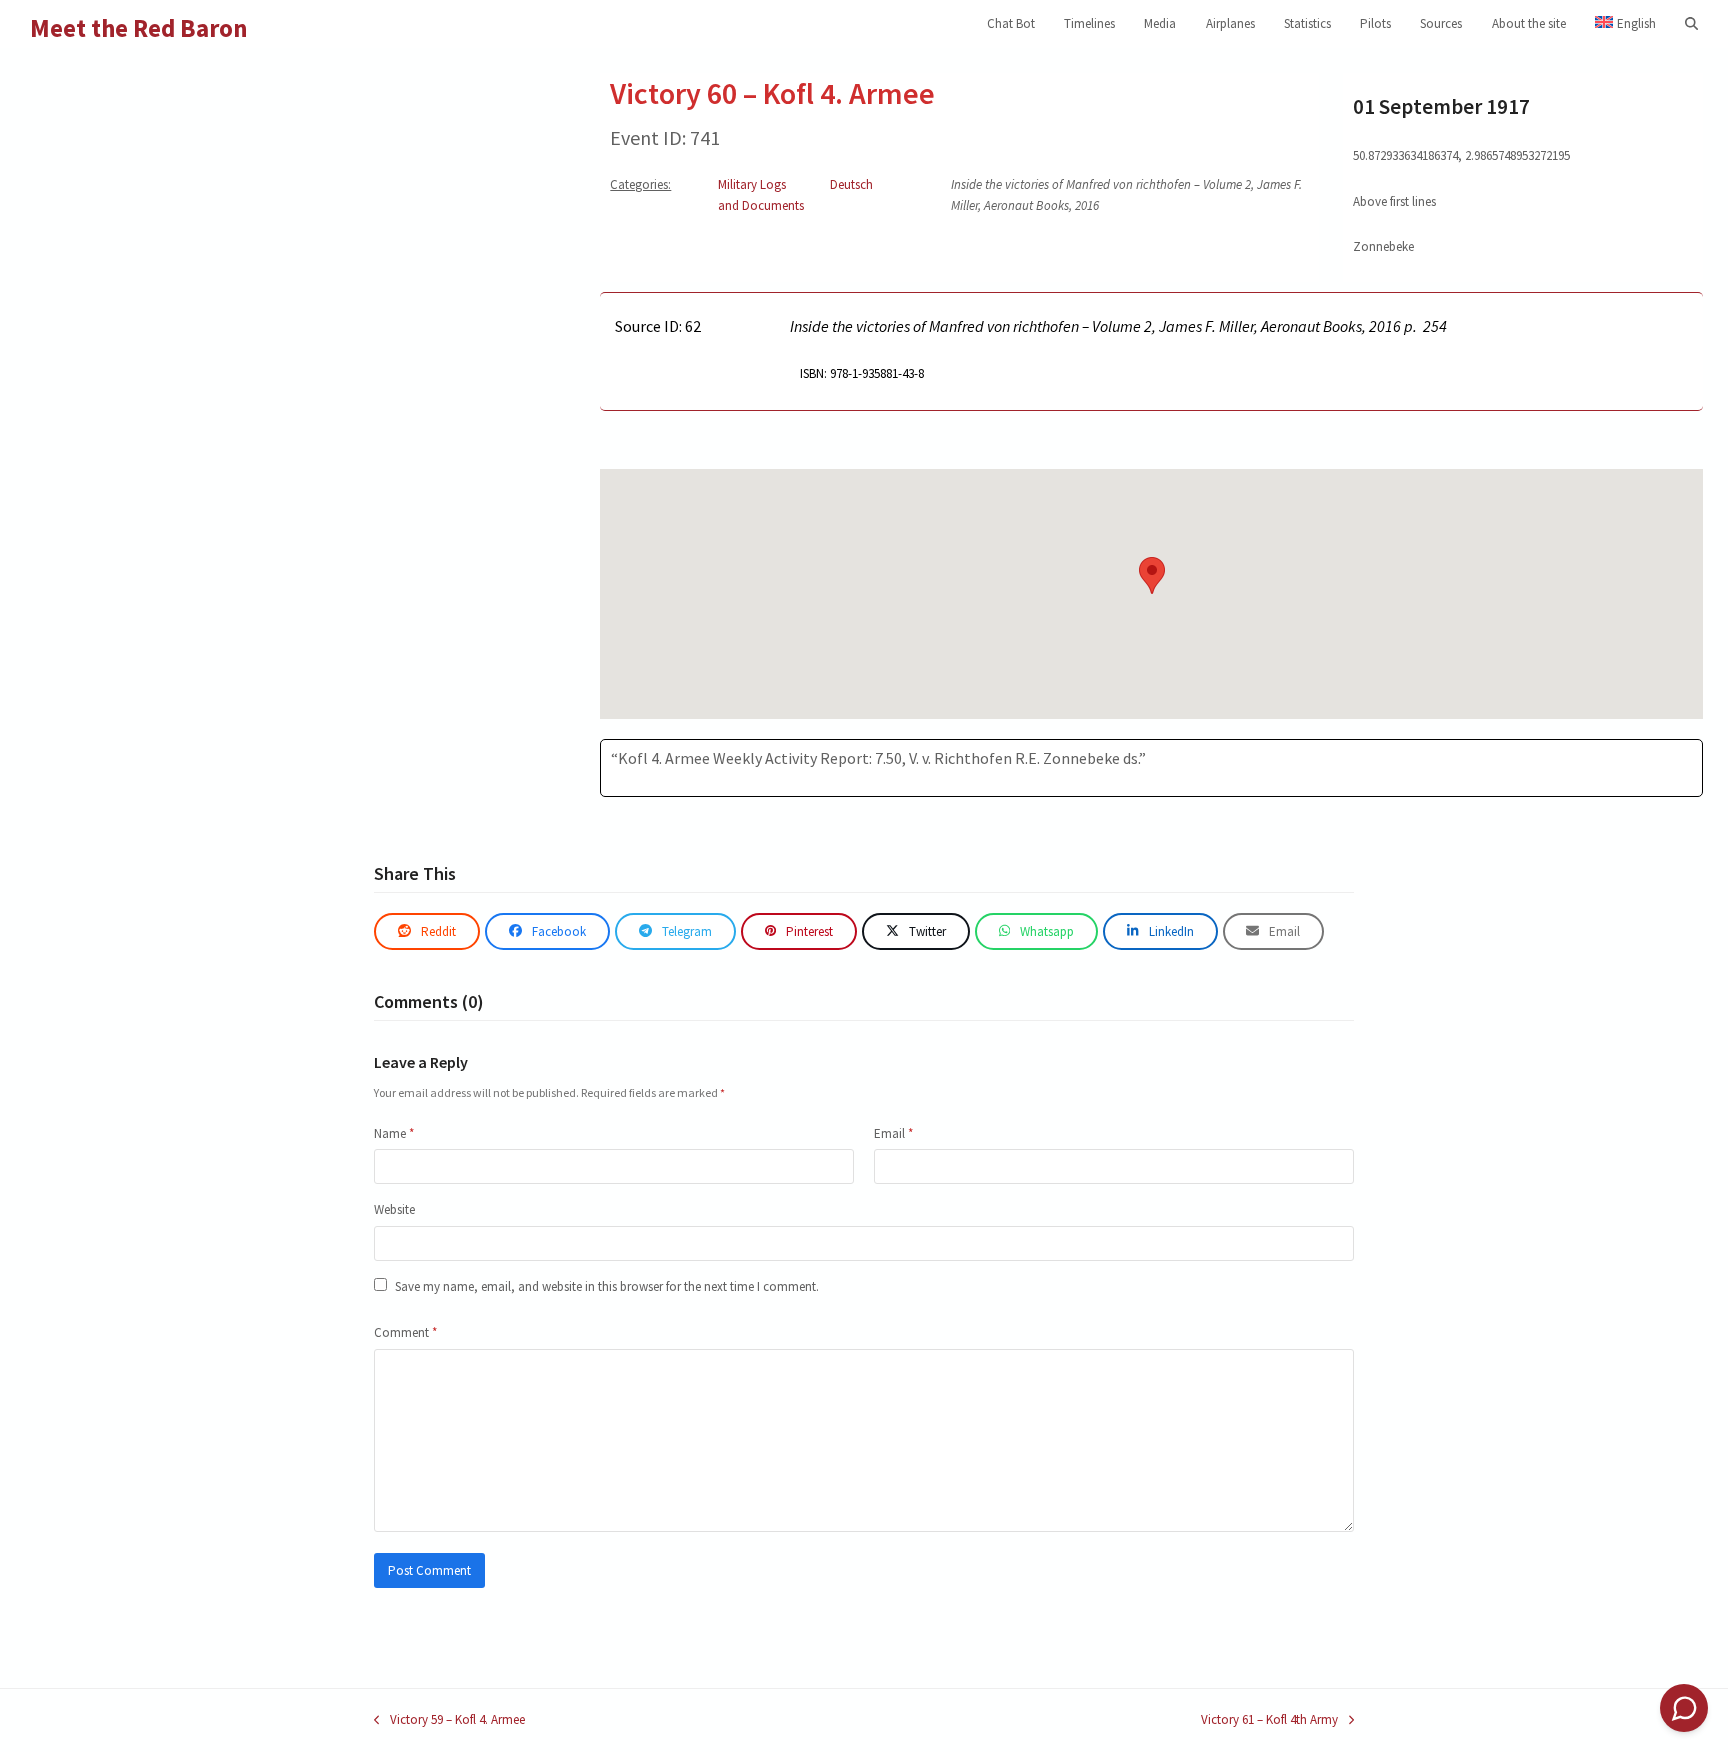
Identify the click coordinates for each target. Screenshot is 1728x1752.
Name (394, 1133)
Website (394, 1209)
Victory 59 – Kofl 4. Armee (449, 1720)
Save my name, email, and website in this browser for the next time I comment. (607, 1286)
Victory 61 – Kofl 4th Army (1269, 1720)
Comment (405, 1332)
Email (893, 1133)
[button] (1691, 24)
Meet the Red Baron (139, 28)
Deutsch (851, 184)
